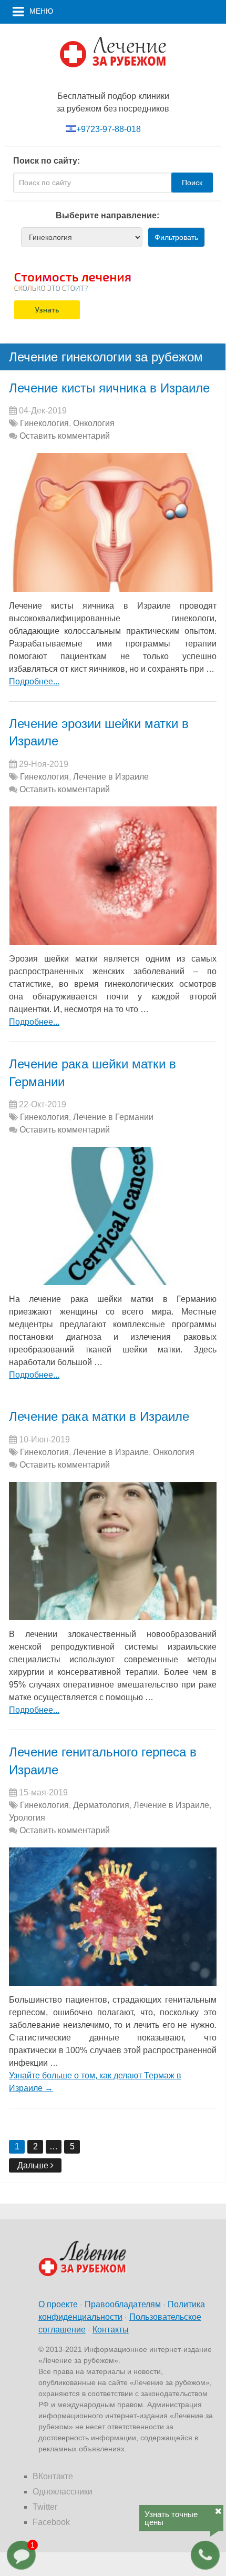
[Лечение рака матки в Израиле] (113, 1551)
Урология (27, 1818)
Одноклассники (63, 2492)
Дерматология (101, 1805)
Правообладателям (123, 2304)
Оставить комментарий (65, 436)
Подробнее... (34, 681)
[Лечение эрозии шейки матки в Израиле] (113, 876)
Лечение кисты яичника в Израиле (109, 388)
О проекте (58, 2304)
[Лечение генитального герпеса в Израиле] (113, 1917)
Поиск (192, 183)
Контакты (111, 2330)
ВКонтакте (53, 2476)
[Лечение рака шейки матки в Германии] (113, 1216)
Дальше (34, 2165)
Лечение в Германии (113, 1117)
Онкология (94, 423)
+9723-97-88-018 (109, 129)
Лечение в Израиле (111, 777)
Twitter (45, 2507)
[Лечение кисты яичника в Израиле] (113, 522)
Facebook (51, 2522)
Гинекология (44, 423)
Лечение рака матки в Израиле (99, 1416)
